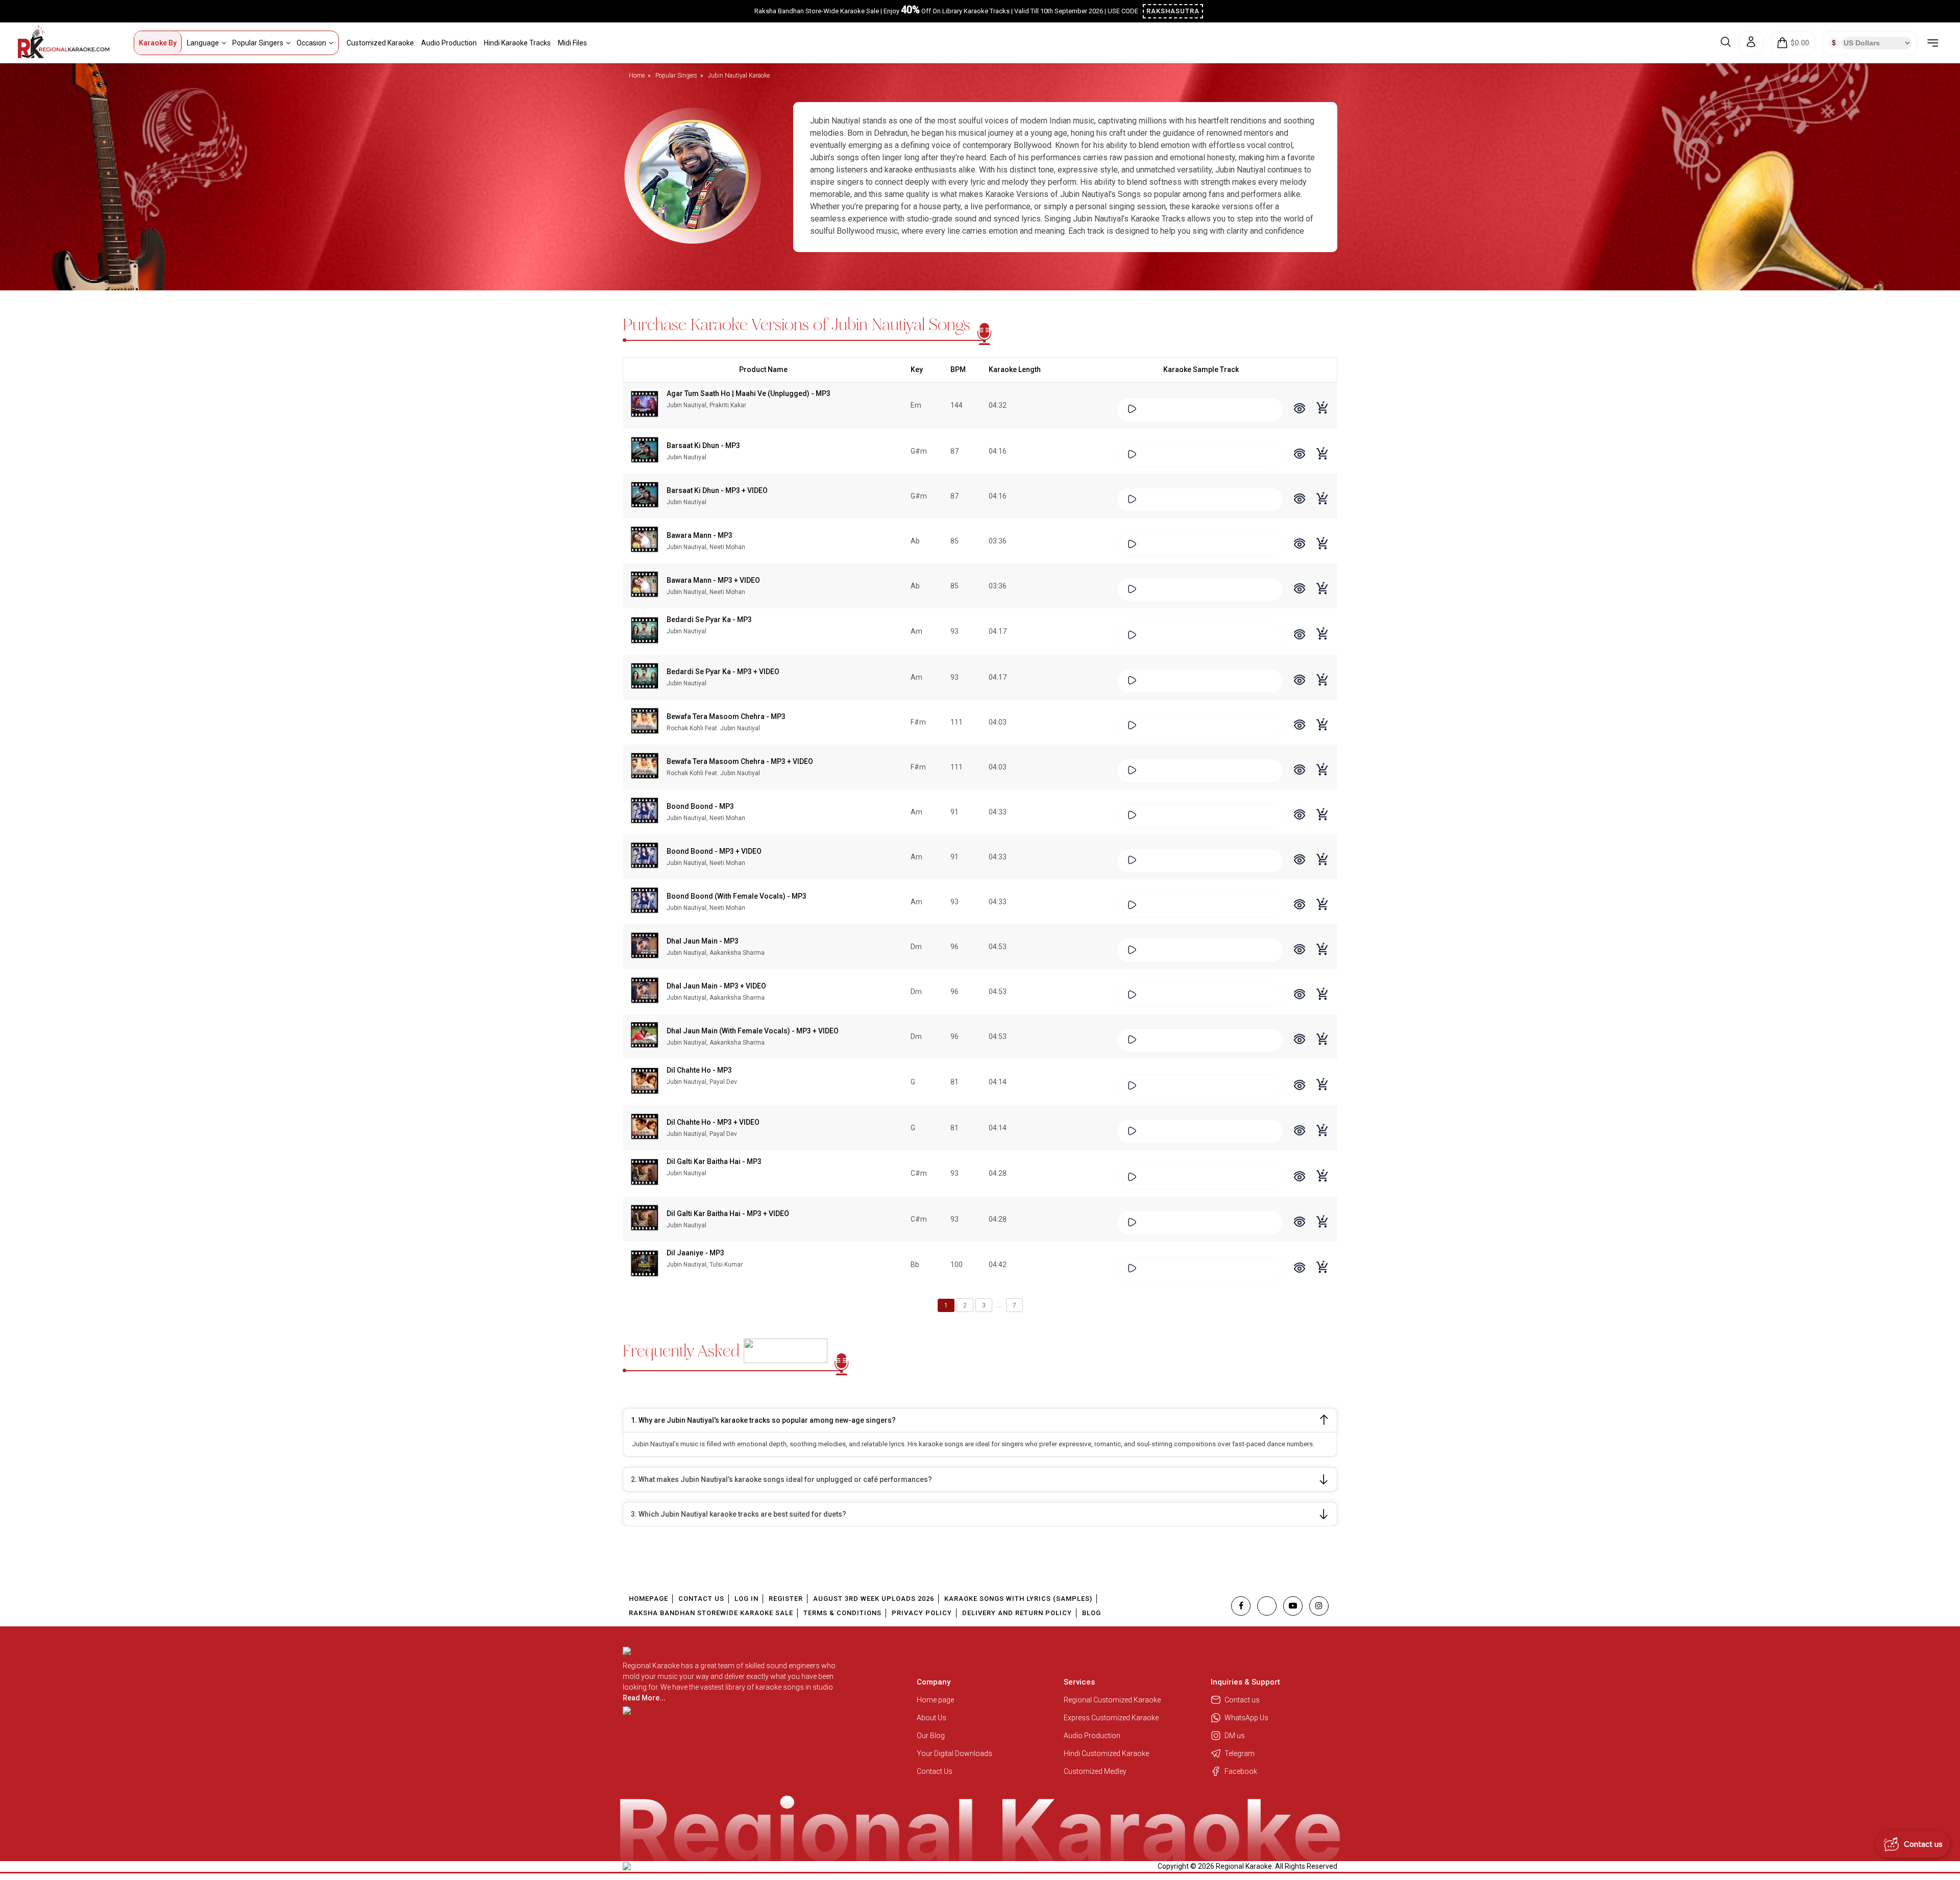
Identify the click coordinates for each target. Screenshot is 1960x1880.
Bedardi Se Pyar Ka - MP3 (709, 620)
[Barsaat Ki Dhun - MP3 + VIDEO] (645, 496)
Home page (935, 1700)
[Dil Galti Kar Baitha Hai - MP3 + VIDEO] (645, 1219)
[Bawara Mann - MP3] (645, 541)
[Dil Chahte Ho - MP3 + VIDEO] (645, 1128)
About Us (932, 1718)
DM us (1235, 1736)
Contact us (1242, 1700)
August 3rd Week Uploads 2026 (874, 1599)
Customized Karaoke (380, 43)
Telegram (1240, 1753)
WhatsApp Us (1246, 1718)
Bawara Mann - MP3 (700, 535)
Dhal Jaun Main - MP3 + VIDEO (716, 986)
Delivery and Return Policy (1017, 1613)
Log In (746, 1599)
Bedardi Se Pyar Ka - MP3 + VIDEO (723, 672)
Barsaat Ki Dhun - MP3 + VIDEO (717, 490)
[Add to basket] (1323, 413)
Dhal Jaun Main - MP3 (703, 941)
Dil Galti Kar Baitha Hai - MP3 (714, 1161)
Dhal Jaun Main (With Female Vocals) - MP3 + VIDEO (753, 1031)
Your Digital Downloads (954, 1753)
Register (786, 1599)
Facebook (1241, 1771)
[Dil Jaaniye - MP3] (645, 1265)
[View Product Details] (1300, 410)
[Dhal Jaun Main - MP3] (645, 947)
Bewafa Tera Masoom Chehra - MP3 (726, 716)
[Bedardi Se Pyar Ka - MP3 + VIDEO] (645, 677)
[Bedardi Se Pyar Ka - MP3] (645, 631)
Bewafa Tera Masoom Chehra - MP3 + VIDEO (740, 761)
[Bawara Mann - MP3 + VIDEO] (645, 586)
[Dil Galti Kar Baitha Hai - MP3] (645, 1173)
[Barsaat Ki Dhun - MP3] (645, 451)
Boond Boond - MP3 (700, 806)
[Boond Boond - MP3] (645, 812)
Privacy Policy (922, 1613)
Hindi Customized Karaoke (1107, 1753)
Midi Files (572, 43)
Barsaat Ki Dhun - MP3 (703, 446)
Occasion (311, 43)
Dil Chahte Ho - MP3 (699, 1070)
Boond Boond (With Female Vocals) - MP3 (737, 896)
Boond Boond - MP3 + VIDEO (714, 851)
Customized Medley (1096, 1771)
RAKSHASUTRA (1173, 11)
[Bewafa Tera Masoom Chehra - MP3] (645, 722)
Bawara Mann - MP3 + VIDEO (713, 580)
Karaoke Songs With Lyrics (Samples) (1018, 1599)
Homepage (648, 1599)
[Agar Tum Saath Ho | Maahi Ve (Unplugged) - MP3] (645, 405)
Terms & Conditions (842, 1613)
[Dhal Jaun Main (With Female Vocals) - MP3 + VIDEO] (645, 1036)
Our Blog (931, 1736)
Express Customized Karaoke (1112, 1718)
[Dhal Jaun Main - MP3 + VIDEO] (645, 992)
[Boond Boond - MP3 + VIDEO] (645, 857)
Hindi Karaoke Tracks (517, 43)
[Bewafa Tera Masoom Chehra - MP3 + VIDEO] (645, 767)
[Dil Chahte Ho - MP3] (645, 1082)
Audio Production (449, 43)
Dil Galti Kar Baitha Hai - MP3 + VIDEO (728, 1214)
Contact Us (701, 1599)
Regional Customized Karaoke (1113, 1700)
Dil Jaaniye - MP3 (695, 1253)
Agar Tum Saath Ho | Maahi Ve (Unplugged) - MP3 (749, 393)
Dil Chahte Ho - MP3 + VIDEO (713, 1122)
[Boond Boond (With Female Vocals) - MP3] (645, 902)
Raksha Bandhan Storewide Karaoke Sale (711, 1613)
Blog (1092, 1613)
